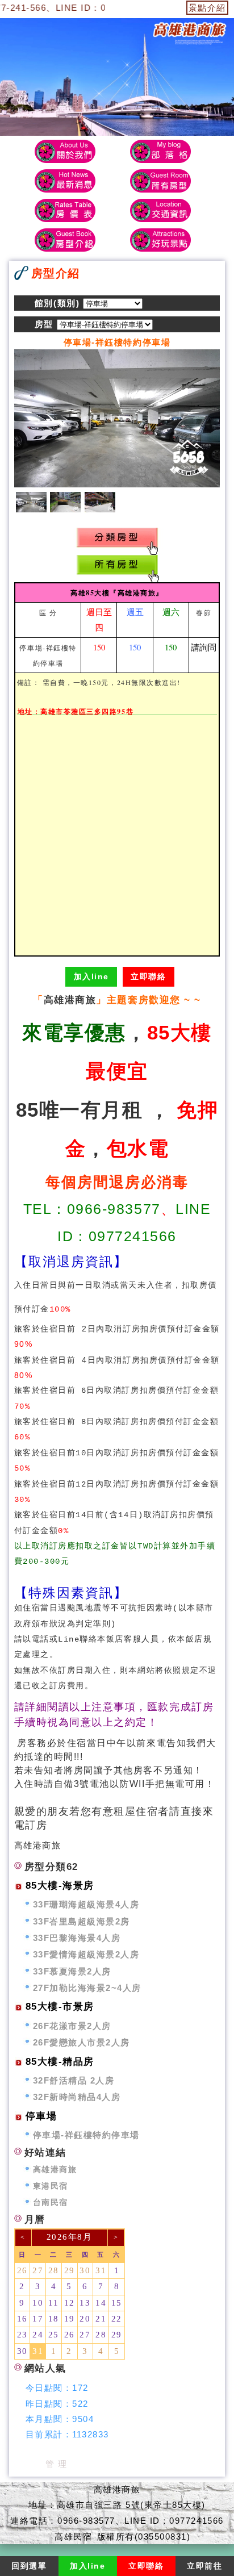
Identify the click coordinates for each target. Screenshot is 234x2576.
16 (22, 2319)
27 (38, 2270)
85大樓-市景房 (60, 2007)
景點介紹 (207, 8)
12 (70, 2303)
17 (38, 2319)
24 (38, 2335)
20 (85, 2319)
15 (117, 2303)
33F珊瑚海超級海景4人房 (86, 1904)
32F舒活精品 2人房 (74, 2080)
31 (101, 2270)
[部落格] (160, 151)
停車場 (41, 2116)
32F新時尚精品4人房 (77, 2097)
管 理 (57, 2464)
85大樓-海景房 (60, 1886)
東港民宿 (51, 2186)
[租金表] (64, 210)
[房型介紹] (160, 181)
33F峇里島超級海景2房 (82, 1921)
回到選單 (29, 2566)
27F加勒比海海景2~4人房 (87, 1988)
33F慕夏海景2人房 (72, 1971)
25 (54, 2335)
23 (22, 2335)
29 (70, 2270)
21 (101, 2319)
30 (85, 2270)
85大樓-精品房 (60, 2062)
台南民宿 (51, 2203)
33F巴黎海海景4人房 (77, 1938)
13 (85, 2303)
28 (54, 2270)
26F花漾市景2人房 (72, 2026)
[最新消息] (64, 181)
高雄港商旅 (70, 1000)
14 (101, 2303)
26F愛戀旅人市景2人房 (82, 2042)
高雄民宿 (73, 2537)
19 (70, 2319)
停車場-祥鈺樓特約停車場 (86, 2135)
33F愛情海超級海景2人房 (86, 1954)
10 (38, 2303)
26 (22, 2270)
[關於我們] (64, 151)
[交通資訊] (160, 210)
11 (53, 2303)
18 (54, 2319)
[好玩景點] (160, 240)
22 (117, 2319)
